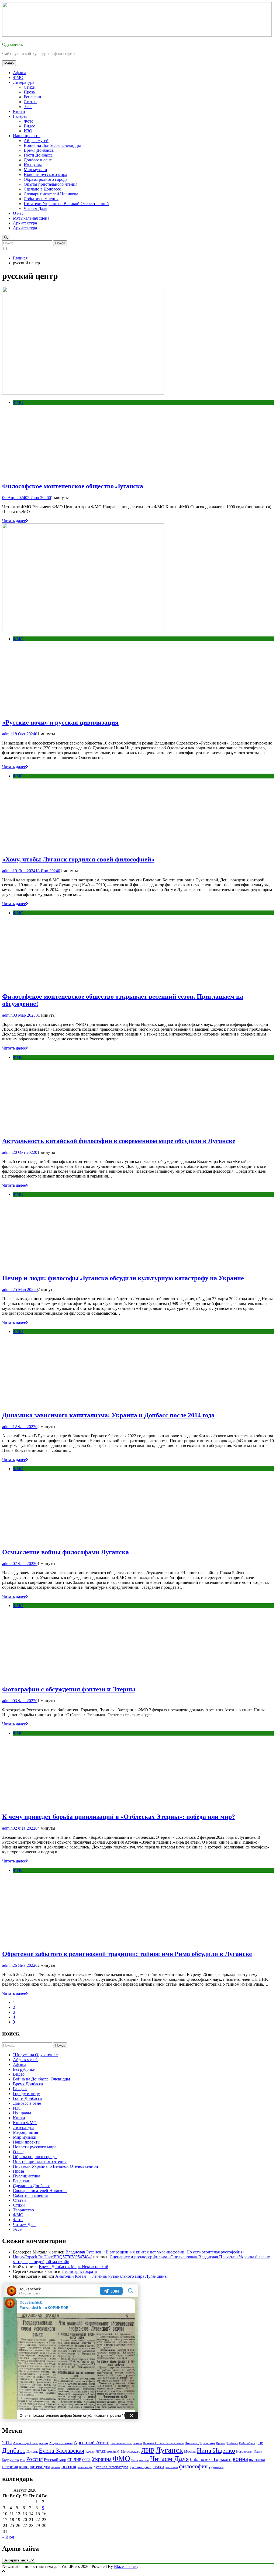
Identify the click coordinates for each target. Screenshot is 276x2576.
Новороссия (244, 2452)
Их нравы (33, 165)
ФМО (18, 77)
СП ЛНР (74, 2460)
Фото (29, 121)
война (240, 2459)
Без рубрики (24, 2069)
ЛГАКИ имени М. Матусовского (118, 2452)
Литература (24, 82)
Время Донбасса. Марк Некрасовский (74, 2267)
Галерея (20, 116)
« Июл (8, 2537)
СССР (86, 2460)
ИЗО (28, 131)
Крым (90, 2451)
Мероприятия (25, 2132)
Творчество (23, 2210)
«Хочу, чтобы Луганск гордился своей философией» (78, 859)
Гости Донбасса (38, 155)
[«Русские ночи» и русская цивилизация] (83, 630)
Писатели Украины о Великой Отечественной (66, 204)
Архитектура (25, 223)
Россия (34, 2459)
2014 (7, 2443)
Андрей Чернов (61, 2443)
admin (7, 734)
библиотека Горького (211, 2459)
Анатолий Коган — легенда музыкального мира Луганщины (111, 2276)
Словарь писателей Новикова (51, 194)
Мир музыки (35, 170)
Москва (190, 2451)
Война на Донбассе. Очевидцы (52, 145)
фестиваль (171, 2467)
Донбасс (14, 2450)
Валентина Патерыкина (126, 2443)
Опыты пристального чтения (51, 184)
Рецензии (32, 97)
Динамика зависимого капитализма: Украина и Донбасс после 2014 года (108, 1415)
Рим (23, 2460)
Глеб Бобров (247, 2443)
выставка (257, 2460)
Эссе (28, 107)
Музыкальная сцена (31, 218)
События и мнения (41, 199)
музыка (56, 2467)
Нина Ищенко (216, 2450)
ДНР (259, 2443)
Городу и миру (26, 2094)
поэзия (69, 2466)
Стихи (30, 87)
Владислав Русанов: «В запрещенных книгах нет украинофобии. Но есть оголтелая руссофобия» (155, 2252)
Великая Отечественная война (163, 2443)
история (10, 2467)
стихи (158, 2467)
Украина (102, 2459)
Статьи (30, 102)
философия (193, 2466)
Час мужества (140, 2460)
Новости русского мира (45, 174)
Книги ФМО (25, 2123)
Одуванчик (13, 44)
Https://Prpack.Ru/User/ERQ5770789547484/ (52, 2257)
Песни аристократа (79, 2271)
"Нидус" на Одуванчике (35, 2055)
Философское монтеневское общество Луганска (73, 486)
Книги (19, 111)
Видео (30, 126)
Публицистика (27, 2176)
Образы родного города (46, 179)
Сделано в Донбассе (42, 189)
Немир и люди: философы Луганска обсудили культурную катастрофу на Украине (123, 1278)
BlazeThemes (126, 2566)
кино (24, 2467)
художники (216, 2467)
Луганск (169, 2450)
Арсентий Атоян (92, 2442)
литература (40, 2467)
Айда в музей (36, 141)
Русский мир (55, 2460)
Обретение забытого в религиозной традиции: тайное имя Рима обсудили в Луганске (127, 1954)
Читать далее (14, 521)
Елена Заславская (62, 2450)
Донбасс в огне (38, 160)
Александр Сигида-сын (30, 2443)
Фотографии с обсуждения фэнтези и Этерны (69, 1689)
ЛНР (148, 2450)
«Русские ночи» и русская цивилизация (60, 722)
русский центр (140, 2467)
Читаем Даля (35, 208)
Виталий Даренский (200, 2443)
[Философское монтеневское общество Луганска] (83, 393)
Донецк (32, 2451)
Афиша (20, 73)
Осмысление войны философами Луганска (65, 1552)
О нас (18, 213)
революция (85, 2467)
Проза (29, 92)
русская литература (111, 2467)
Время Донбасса (39, 150)
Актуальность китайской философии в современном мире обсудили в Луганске (119, 1141)
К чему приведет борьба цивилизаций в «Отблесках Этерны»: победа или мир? (119, 1817)
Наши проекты (27, 136)
